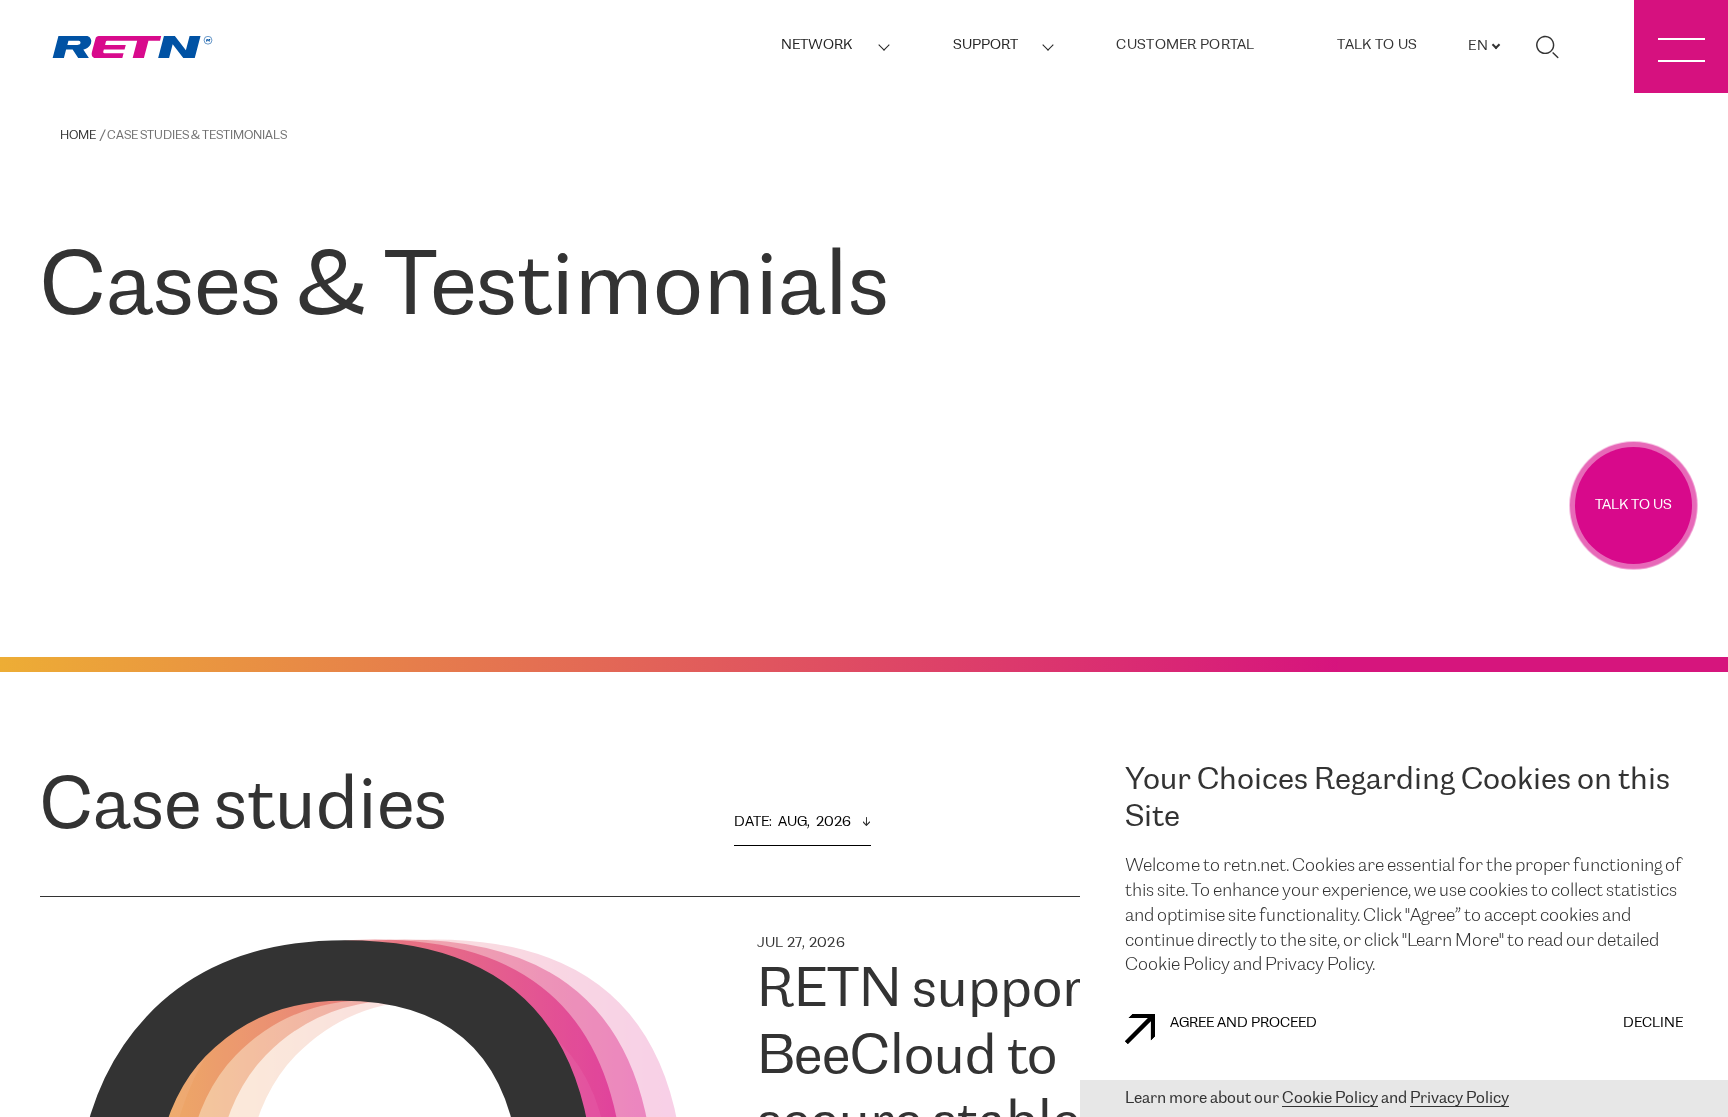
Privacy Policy (1459, 1098)
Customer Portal (1185, 45)
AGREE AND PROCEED (1243, 1023)
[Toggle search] (1547, 47)
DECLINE (1653, 1023)
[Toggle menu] (1681, 46)
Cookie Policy (1330, 1098)
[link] (132, 47)
